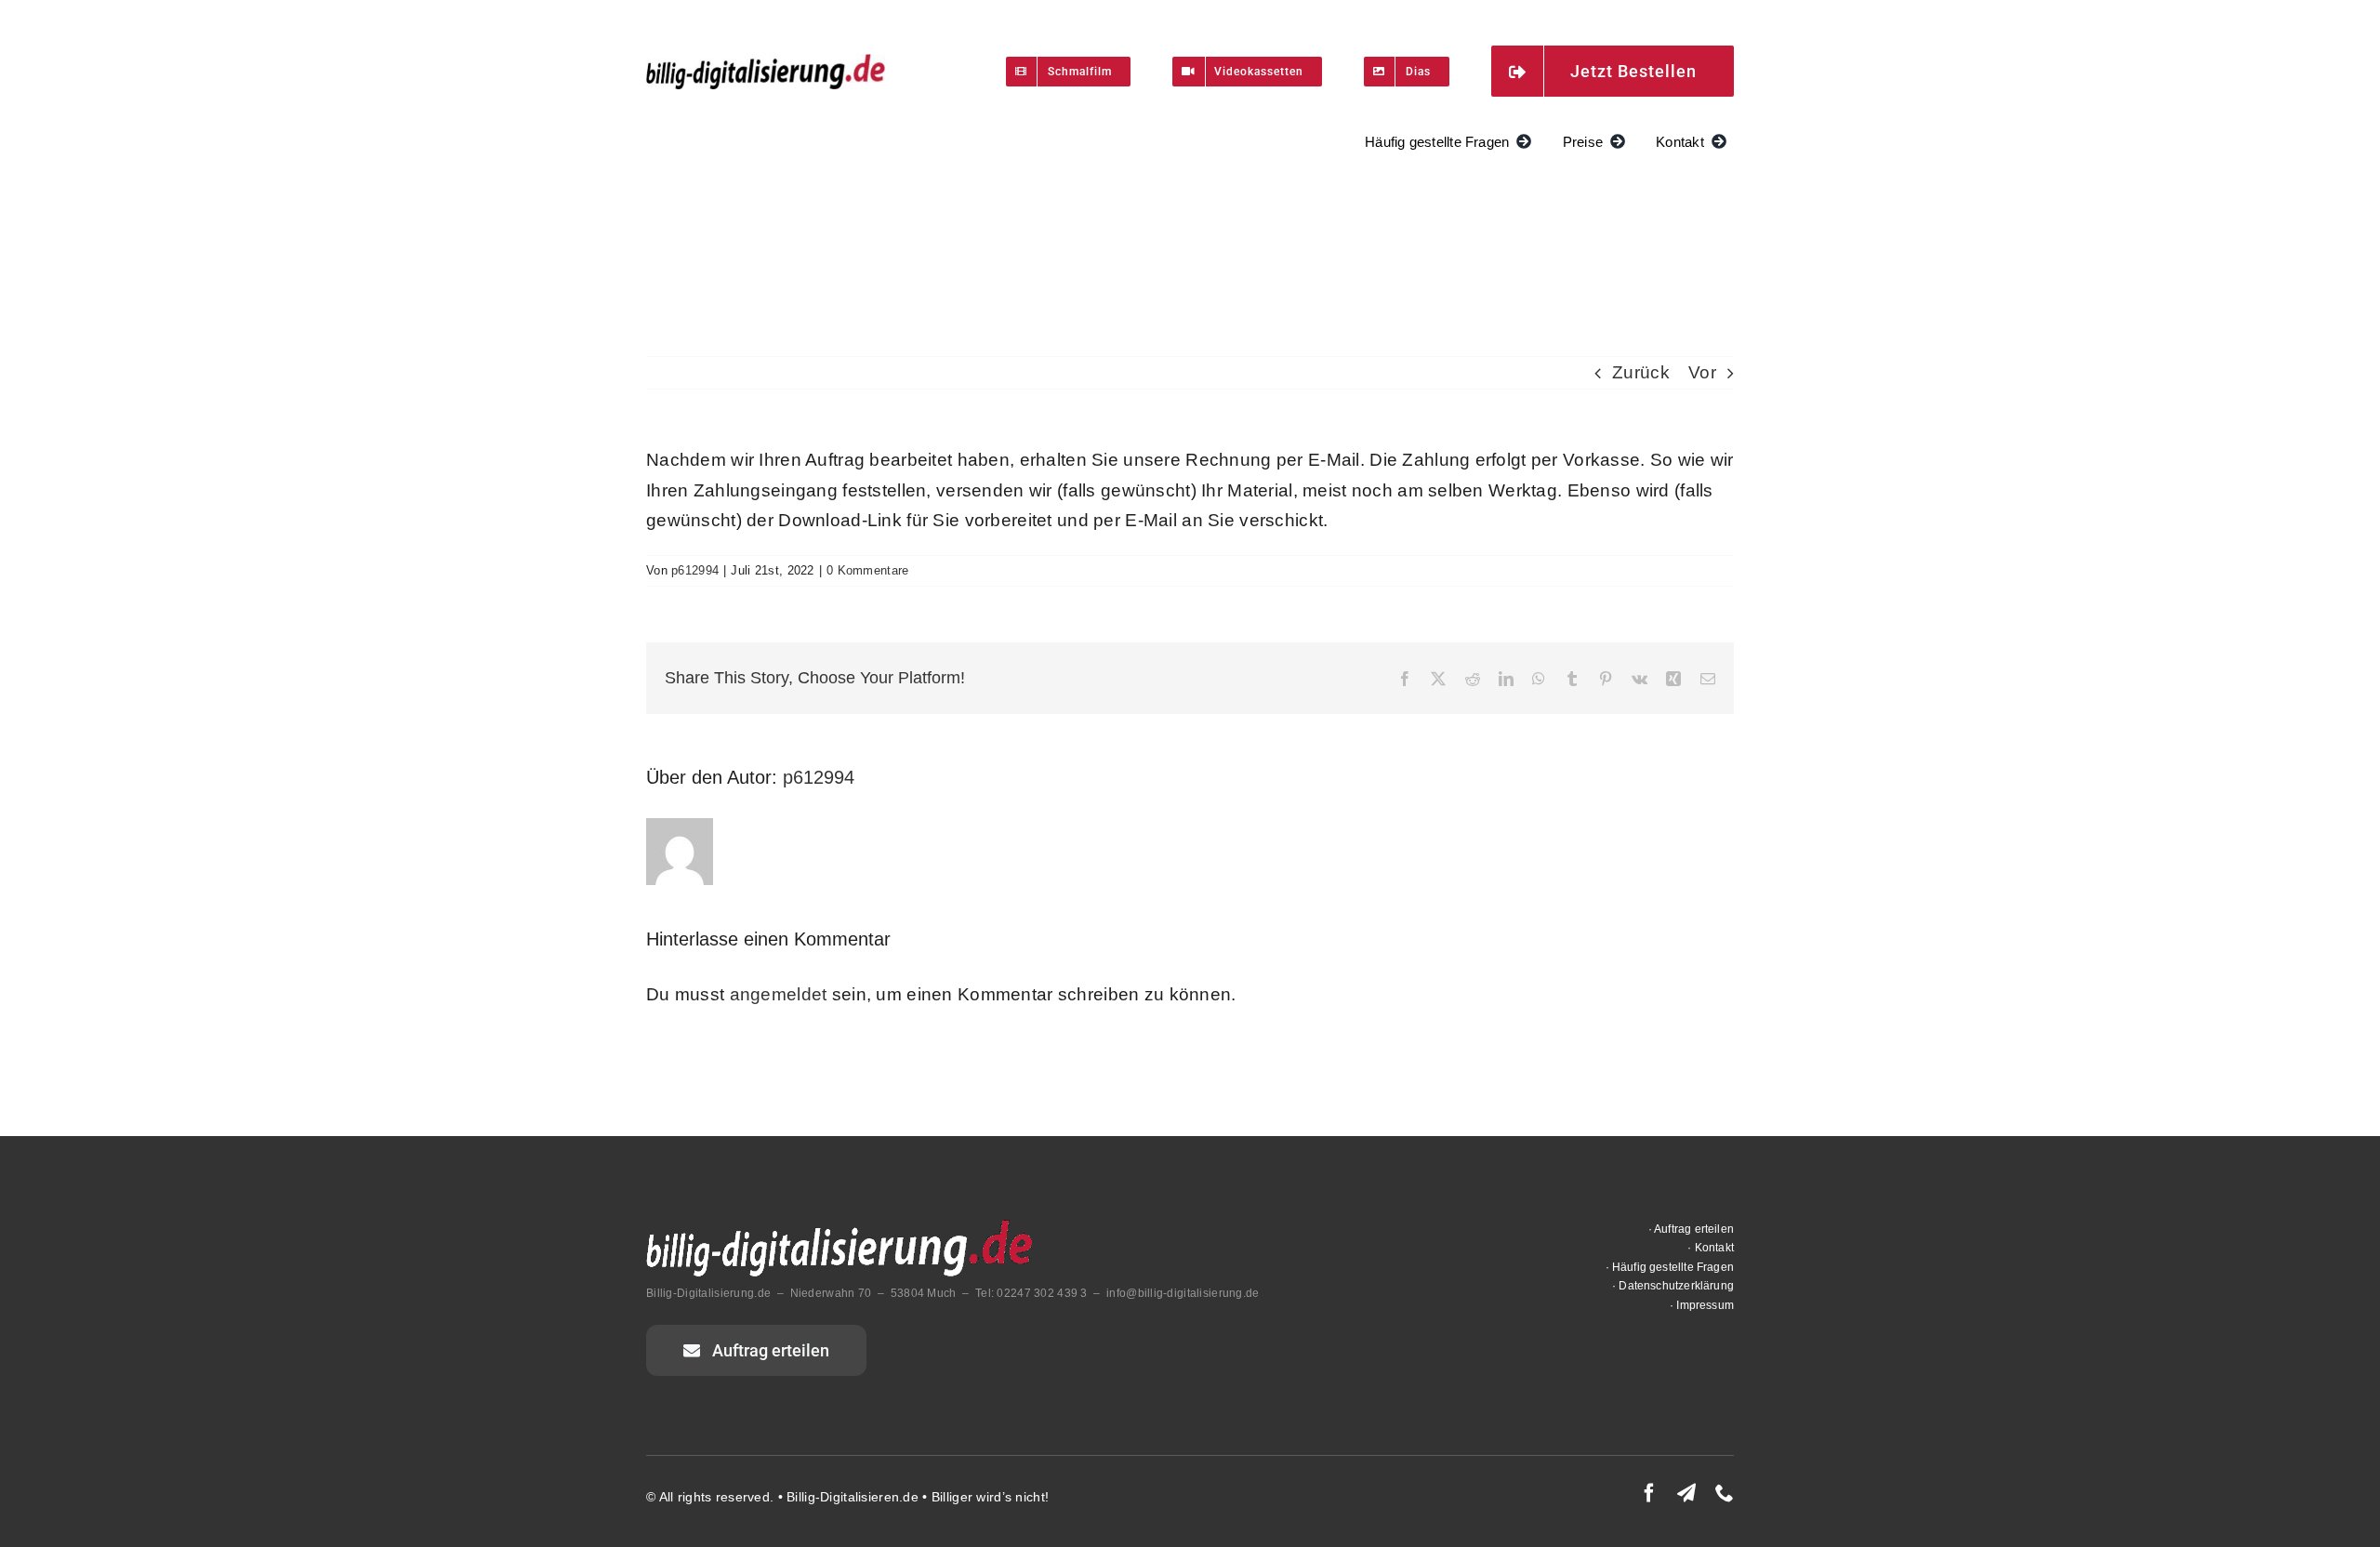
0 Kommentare (867, 570)
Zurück (1641, 372)
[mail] (1686, 1493)
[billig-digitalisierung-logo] (766, 63)
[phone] (1725, 1493)
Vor (1702, 372)
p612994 (695, 570)
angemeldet (779, 994)
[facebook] (1649, 1493)
